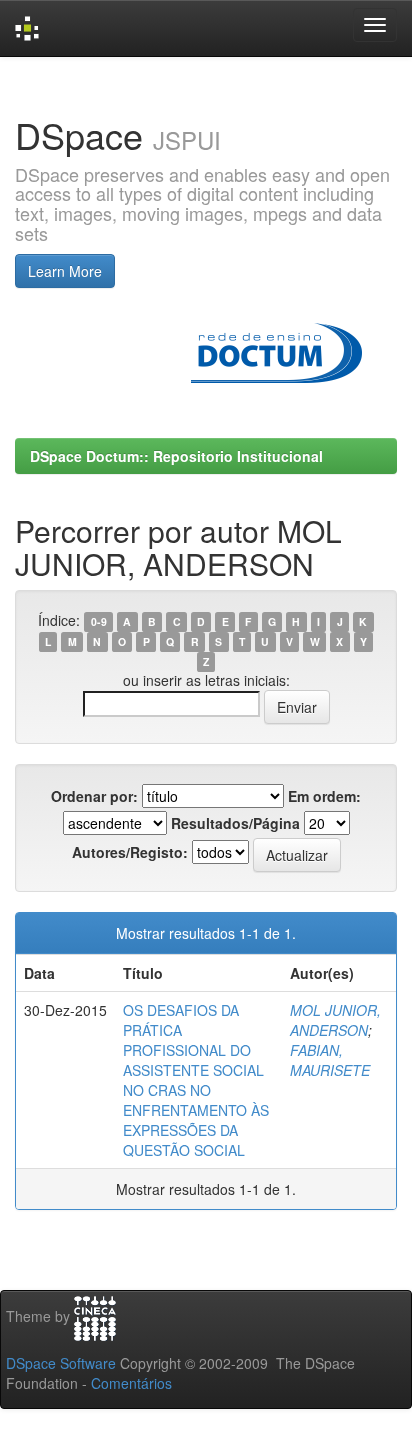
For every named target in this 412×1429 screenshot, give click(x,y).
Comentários (131, 1383)
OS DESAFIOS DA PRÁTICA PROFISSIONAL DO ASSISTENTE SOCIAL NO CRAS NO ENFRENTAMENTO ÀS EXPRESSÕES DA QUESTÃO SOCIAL (196, 1080)
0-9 (99, 621)
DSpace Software (61, 1363)
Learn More (65, 271)
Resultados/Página (235, 823)
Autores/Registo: (130, 852)
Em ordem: (324, 796)
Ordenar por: (94, 796)
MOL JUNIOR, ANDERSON (335, 1020)
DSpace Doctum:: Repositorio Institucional (176, 456)
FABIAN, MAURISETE (330, 1060)
